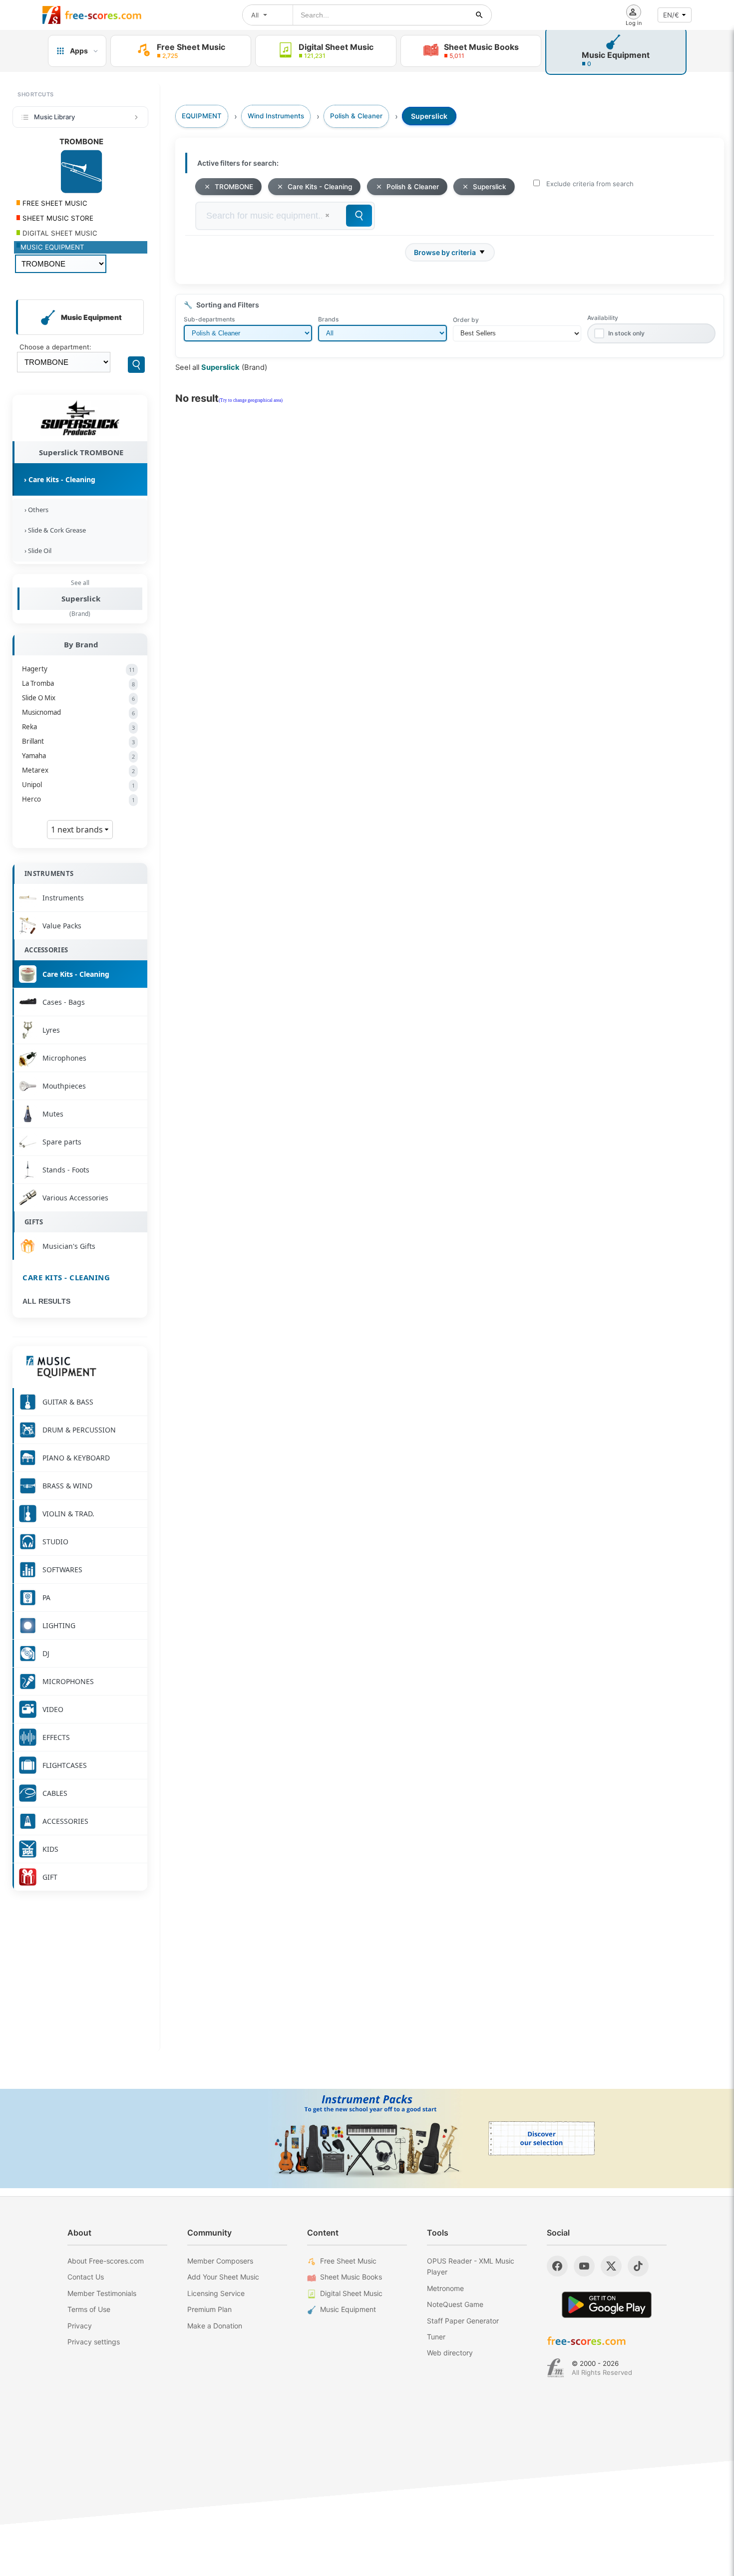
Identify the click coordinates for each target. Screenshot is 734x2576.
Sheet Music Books (351, 2277)
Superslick (81, 598)
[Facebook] (557, 2266)
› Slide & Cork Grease (54, 530)
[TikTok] (638, 2266)
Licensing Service (216, 2293)
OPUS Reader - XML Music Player (471, 2266)
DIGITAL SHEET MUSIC (59, 233)
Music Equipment (348, 2309)
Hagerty (78, 669)
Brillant (78, 741)
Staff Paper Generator (463, 2321)
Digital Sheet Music (351, 2293)
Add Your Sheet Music (223, 2277)
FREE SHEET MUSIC (54, 203)
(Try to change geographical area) (251, 400)
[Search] (136, 365)
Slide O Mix (78, 698)
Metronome (445, 2288)
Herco (78, 799)
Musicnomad (78, 712)
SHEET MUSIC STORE (57, 218)
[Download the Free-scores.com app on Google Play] (607, 2305)
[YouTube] (584, 2266)
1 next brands (78, 830)
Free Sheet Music (348, 2261)
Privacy (80, 2326)
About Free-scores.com (106, 2261)
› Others (35, 510)
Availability (603, 318)
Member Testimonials (102, 2293)
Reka (78, 727)
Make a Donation (215, 2326)
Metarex (78, 770)
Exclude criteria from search (590, 184)
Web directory (450, 2353)
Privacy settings (94, 2342)
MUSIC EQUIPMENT (52, 247)
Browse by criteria (445, 252)
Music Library (54, 117)
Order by (466, 320)
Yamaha (78, 756)
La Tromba (78, 683)
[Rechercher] (479, 15)
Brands (328, 319)
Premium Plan (209, 2309)
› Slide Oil (36, 551)
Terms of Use (89, 2309)
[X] (611, 2266)
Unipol (78, 785)
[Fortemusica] (555, 2368)
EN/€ (671, 15)
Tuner (436, 2337)
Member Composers (220, 2261)
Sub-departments (209, 319)
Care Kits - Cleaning (66, 1277)
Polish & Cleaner (413, 187)
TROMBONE (234, 187)
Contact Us (86, 2277)
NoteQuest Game (455, 2304)
